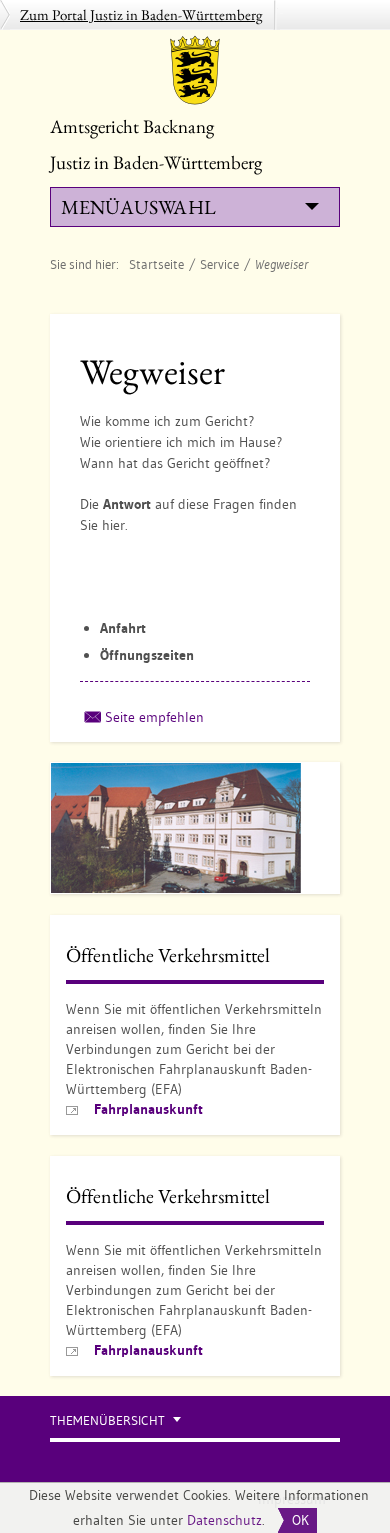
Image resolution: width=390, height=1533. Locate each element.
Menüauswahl (138, 207)
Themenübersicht (107, 1420)
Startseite (156, 264)
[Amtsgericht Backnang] (195, 70)
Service (219, 264)
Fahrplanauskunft (148, 1109)
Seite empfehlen (154, 717)
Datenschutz (224, 1520)
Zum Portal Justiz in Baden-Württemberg (141, 14)
